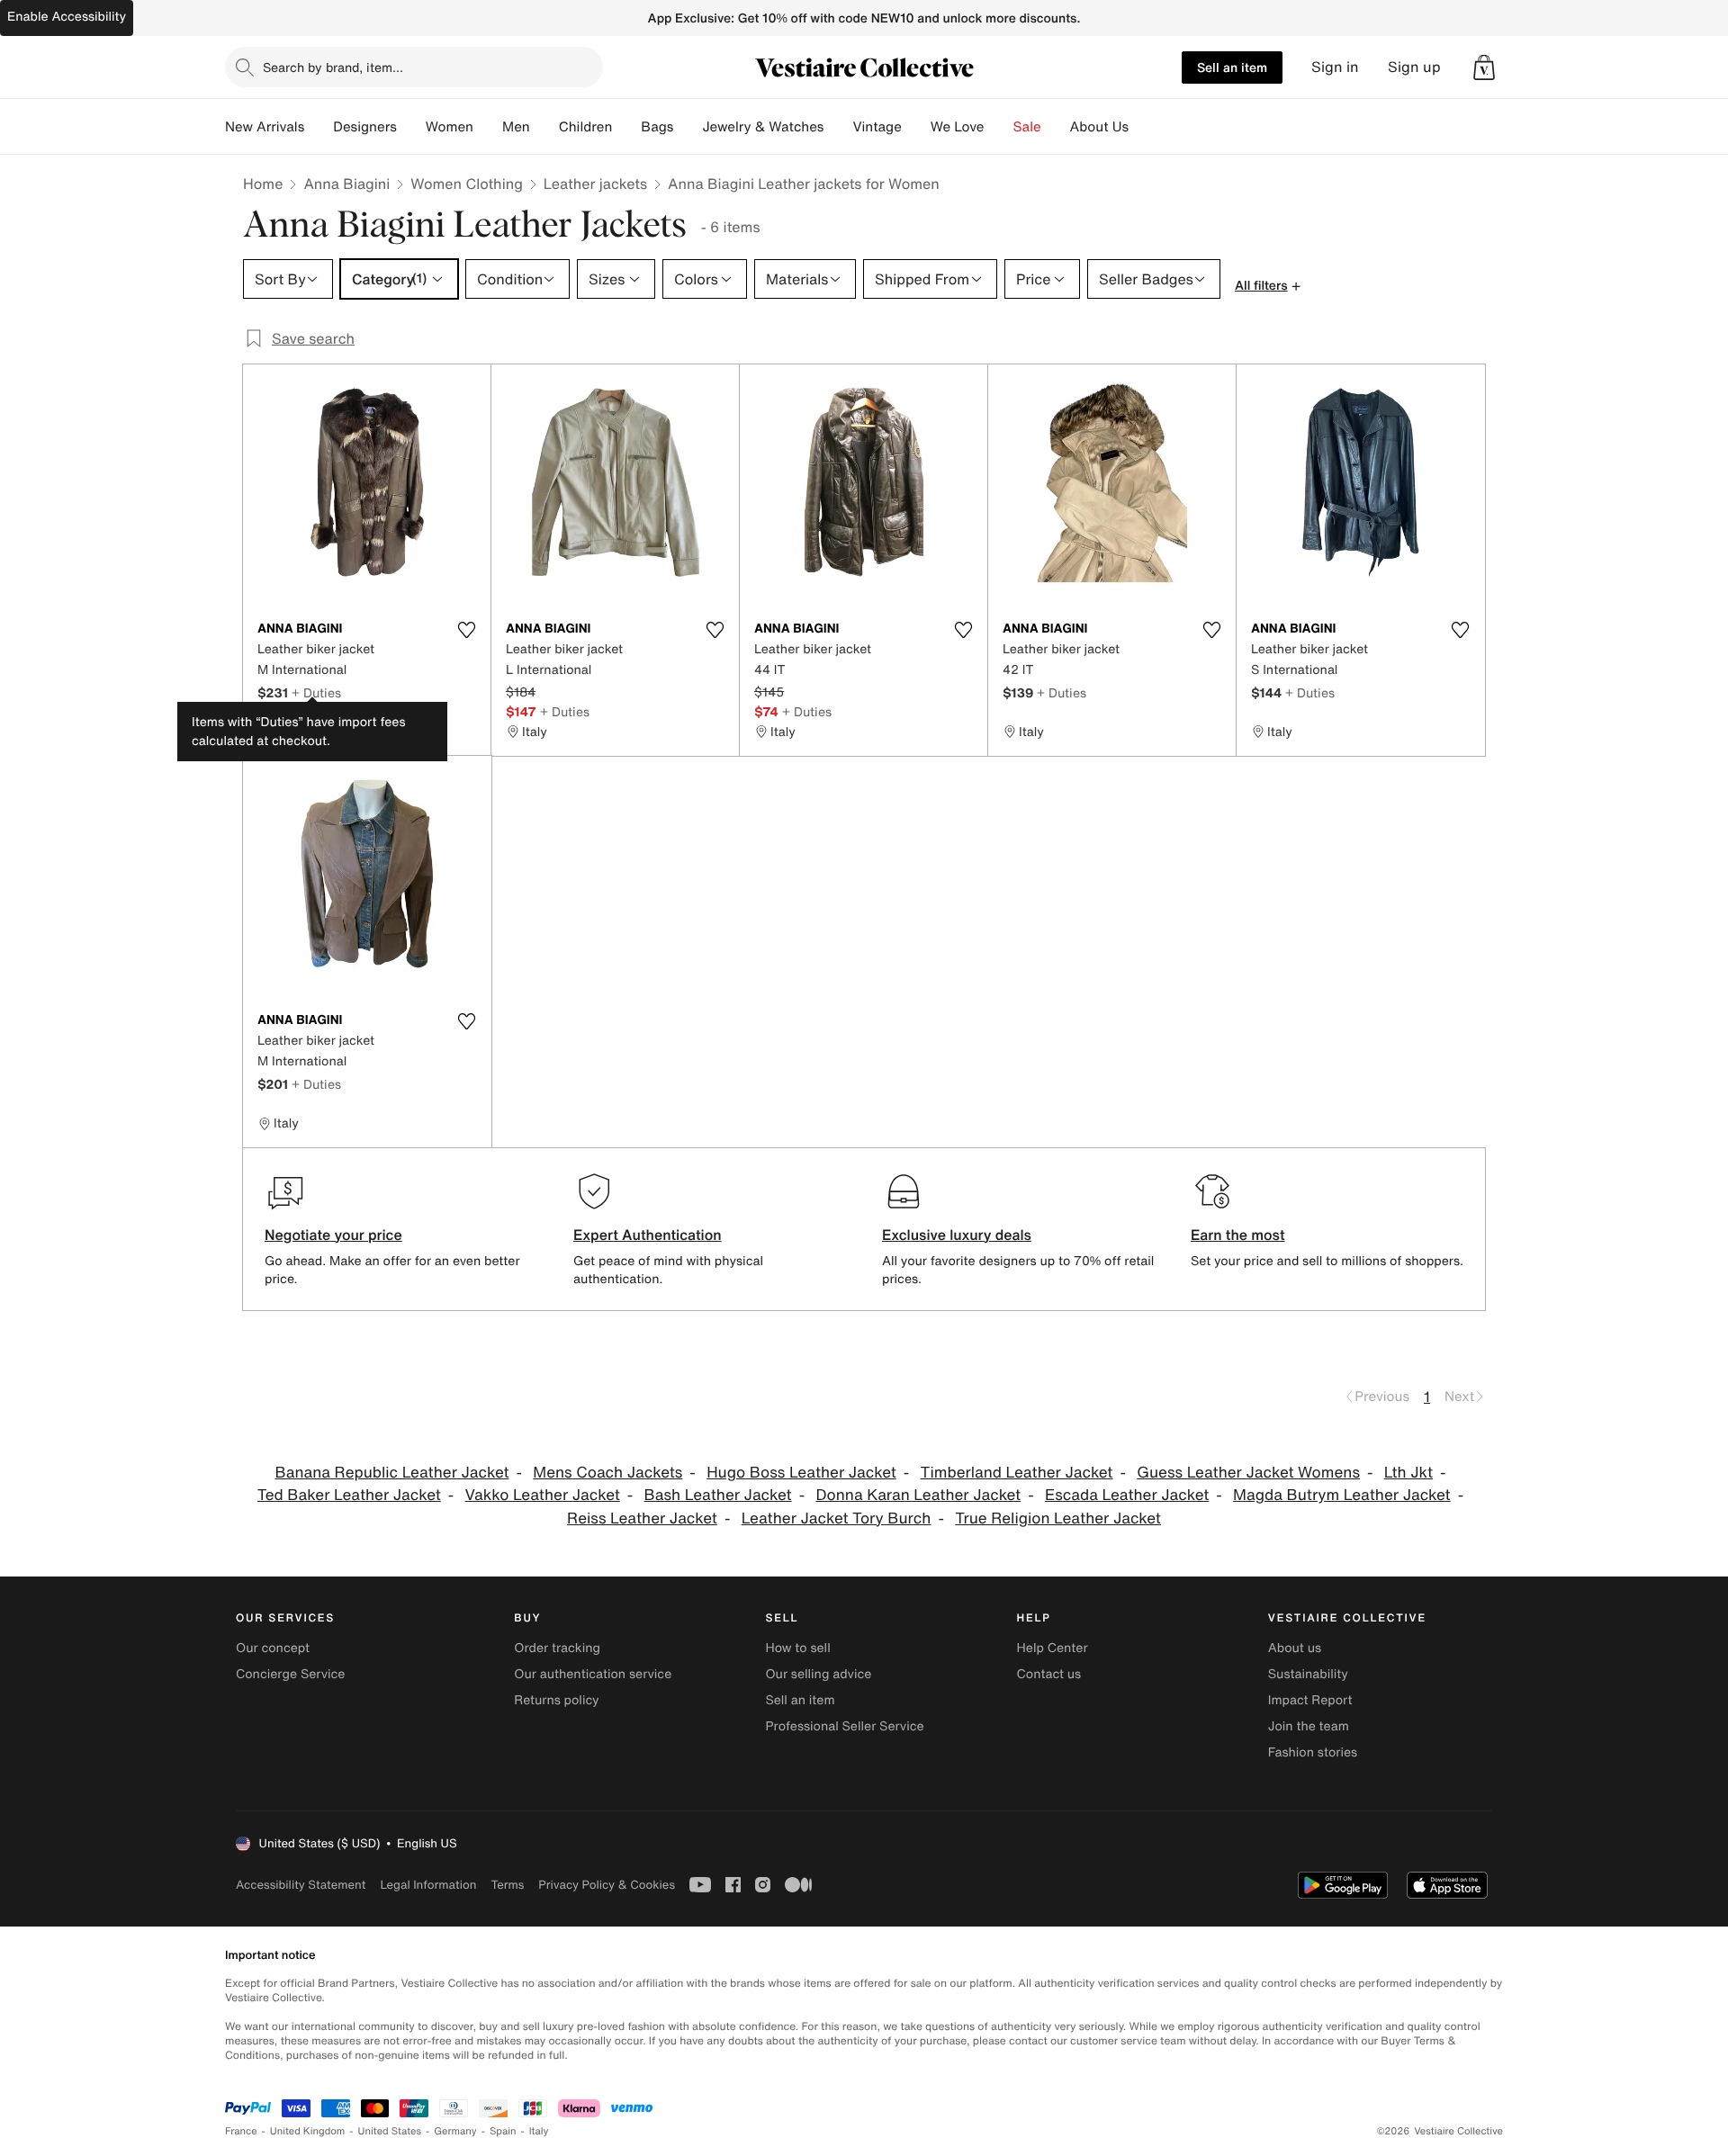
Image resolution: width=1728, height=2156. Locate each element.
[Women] (488, 127)
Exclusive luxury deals (957, 1235)
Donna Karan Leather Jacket (918, 1495)
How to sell (797, 1648)
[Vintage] (916, 127)
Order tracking (557, 1648)
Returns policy (556, 1700)
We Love (958, 127)
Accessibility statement (301, 1885)
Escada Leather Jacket (1127, 1495)
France (241, 2131)
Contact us (1049, 1674)
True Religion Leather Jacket (1058, 1518)
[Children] (626, 127)
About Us (1099, 127)
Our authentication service (593, 1674)
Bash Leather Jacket (718, 1495)
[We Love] (999, 127)
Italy (539, 2131)
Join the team (1309, 1726)
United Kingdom (308, 2131)
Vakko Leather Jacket (543, 1495)
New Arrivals (265, 127)
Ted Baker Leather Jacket (349, 1495)
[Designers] (411, 127)
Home (263, 184)
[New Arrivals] (319, 127)
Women (450, 127)
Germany (455, 2131)
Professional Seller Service (844, 1726)
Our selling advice (818, 1674)
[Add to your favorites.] (466, 630)
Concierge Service (290, 1674)
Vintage (877, 127)
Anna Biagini (346, 184)
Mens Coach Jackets (607, 1473)
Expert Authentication (648, 1235)
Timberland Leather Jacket (1017, 1473)
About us (1295, 1648)
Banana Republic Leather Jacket (391, 1473)
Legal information (428, 1885)
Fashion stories (1313, 1752)
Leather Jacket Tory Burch (837, 1518)
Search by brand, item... (333, 67)
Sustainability (1308, 1674)
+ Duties (316, 692)
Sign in (1335, 67)
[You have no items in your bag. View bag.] (1484, 67)
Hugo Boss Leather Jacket (801, 1473)
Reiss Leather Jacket (642, 1518)
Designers (365, 127)
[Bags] (688, 127)
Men (516, 127)
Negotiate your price (333, 1235)
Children (586, 127)
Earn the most (1238, 1235)
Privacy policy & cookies (607, 1885)
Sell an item (1232, 67)
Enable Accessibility (67, 17)
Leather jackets (595, 184)
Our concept (273, 1648)
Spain (503, 2131)
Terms (507, 1885)
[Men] (544, 127)
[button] (1484, 67)
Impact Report (1310, 1700)
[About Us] (1143, 127)
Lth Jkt (1408, 1473)
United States (390, 2131)
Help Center (1053, 1648)
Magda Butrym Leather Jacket (1342, 1495)
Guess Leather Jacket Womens (1248, 1473)
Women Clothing (467, 184)
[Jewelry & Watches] (838, 127)
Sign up (1414, 67)
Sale (1027, 127)
